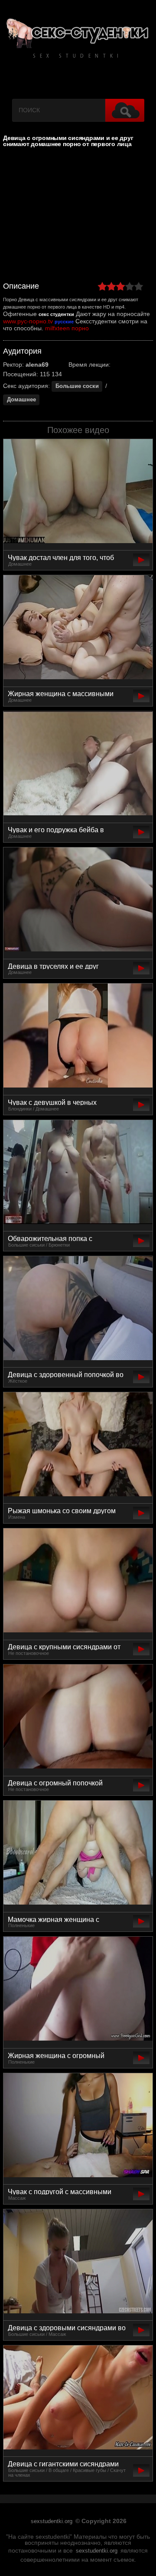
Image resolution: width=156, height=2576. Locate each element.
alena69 (37, 365)
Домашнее (21, 400)
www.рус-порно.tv (28, 321)
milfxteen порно (67, 328)
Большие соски (77, 386)
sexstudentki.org (52, 2521)
